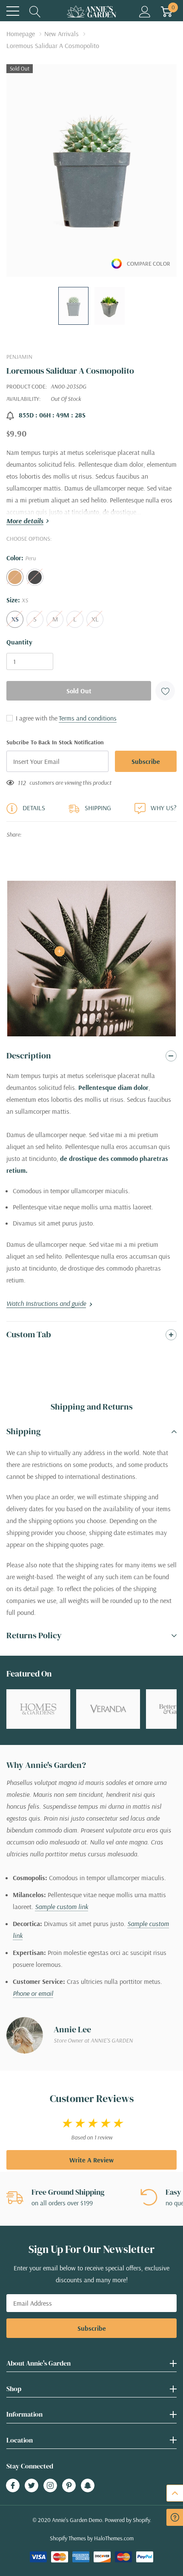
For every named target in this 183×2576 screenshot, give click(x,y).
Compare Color (149, 264)
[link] (73, 306)
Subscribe (92, 2328)
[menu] (13, 11)
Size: (17, 600)
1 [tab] (86, 1020)
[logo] (91, 11)
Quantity (19, 642)
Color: (21, 558)
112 (22, 783)
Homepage (21, 34)
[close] (116, 2540)
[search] (35, 11)
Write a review (91, 2160)
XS (15, 619)
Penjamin (19, 357)
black (35, 577)
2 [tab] (97, 1020)
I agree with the (36, 718)
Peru (15, 577)
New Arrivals (61, 34)
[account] (145, 11)
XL (95, 619)
